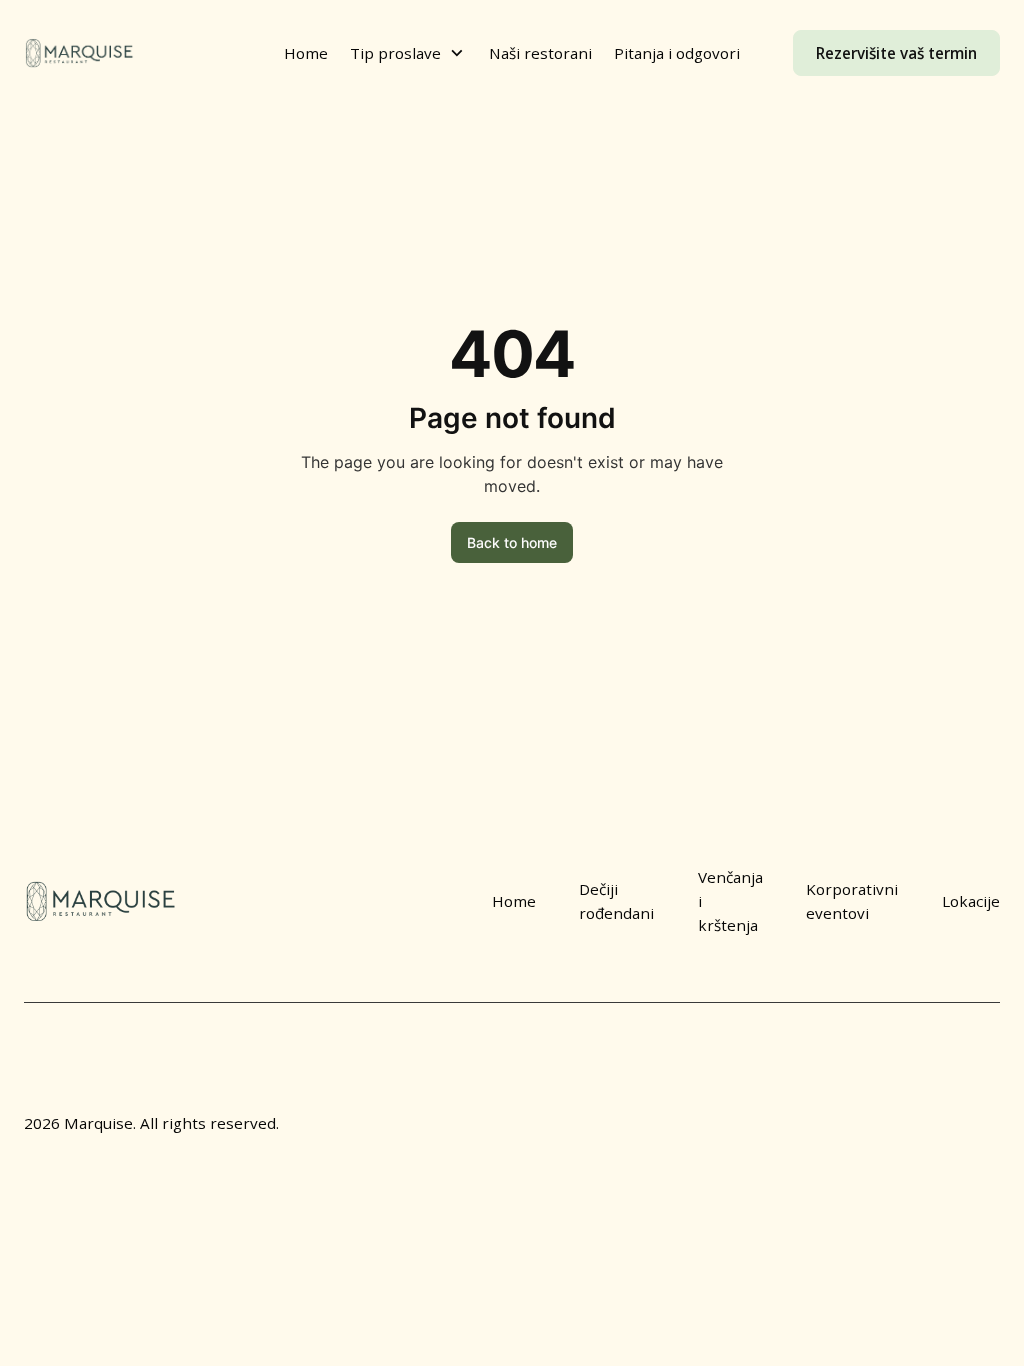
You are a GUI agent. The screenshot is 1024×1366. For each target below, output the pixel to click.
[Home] (79, 53)
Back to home (512, 542)
